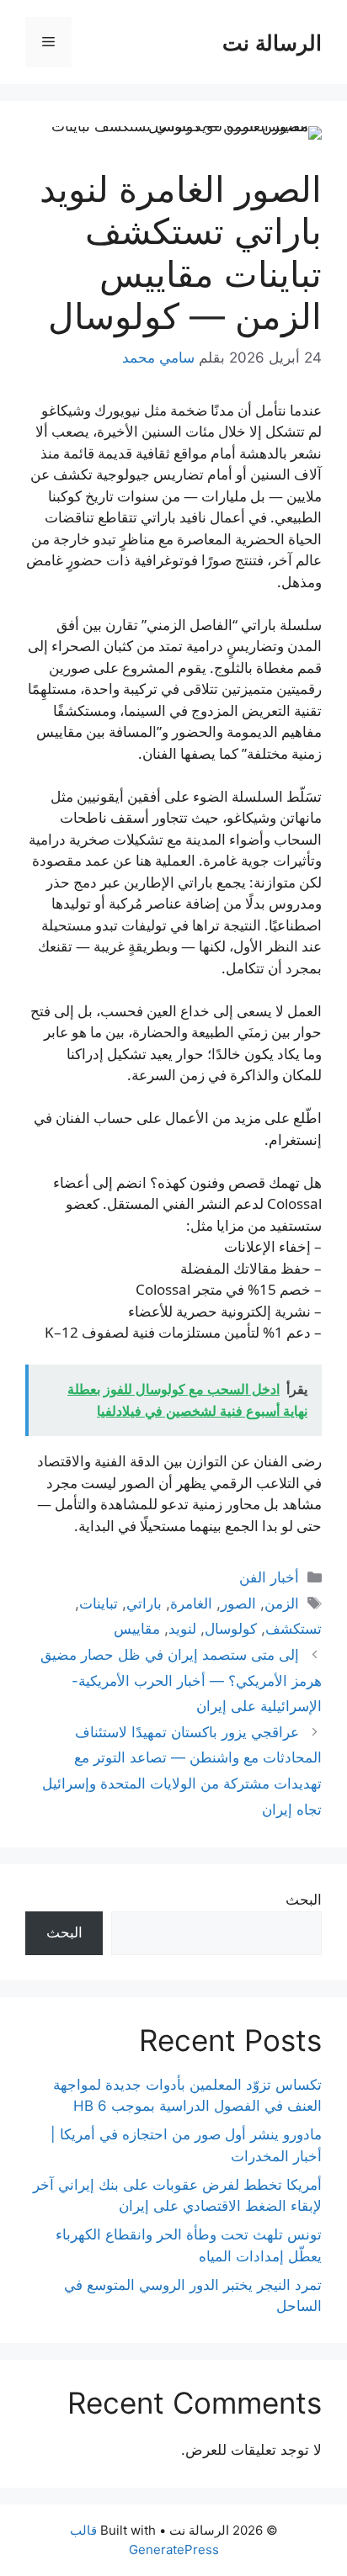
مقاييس (137, 1629)
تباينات (99, 1603)
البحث (304, 1900)
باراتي (144, 1603)
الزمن (282, 1603)
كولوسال (231, 1629)
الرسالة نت (272, 42)
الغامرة (191, 1603)
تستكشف (294, 1629)
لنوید (182, 1629)
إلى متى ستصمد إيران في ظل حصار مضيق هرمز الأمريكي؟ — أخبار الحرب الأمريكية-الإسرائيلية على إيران (181, 1680)
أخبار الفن (269, 1577)
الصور (238, 1603)
